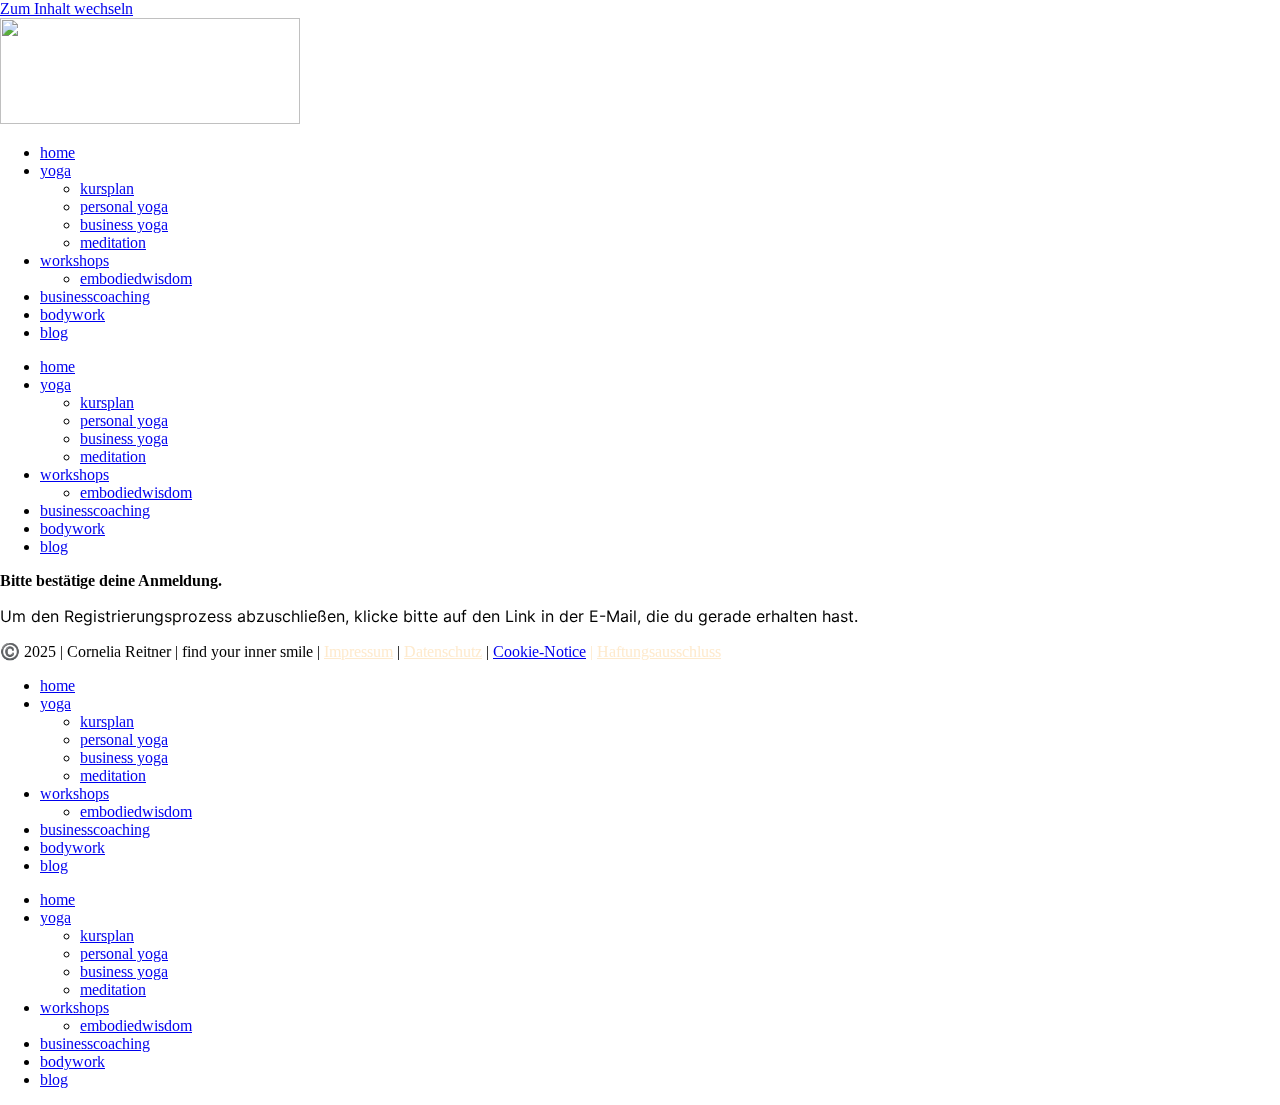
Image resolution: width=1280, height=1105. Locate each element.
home (57, 152)
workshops (74, 260)
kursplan (107, 188)
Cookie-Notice (539, 651)
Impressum (358, 651)
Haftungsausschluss (659, 651)
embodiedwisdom (136, 278)
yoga (55, 170)
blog (54, 332)
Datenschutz (443, 651)
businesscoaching (95, 296)
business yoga (124, 224)
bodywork (72, 314)
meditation (113, 242)
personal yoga (124, 206)
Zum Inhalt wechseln (66, 8)
